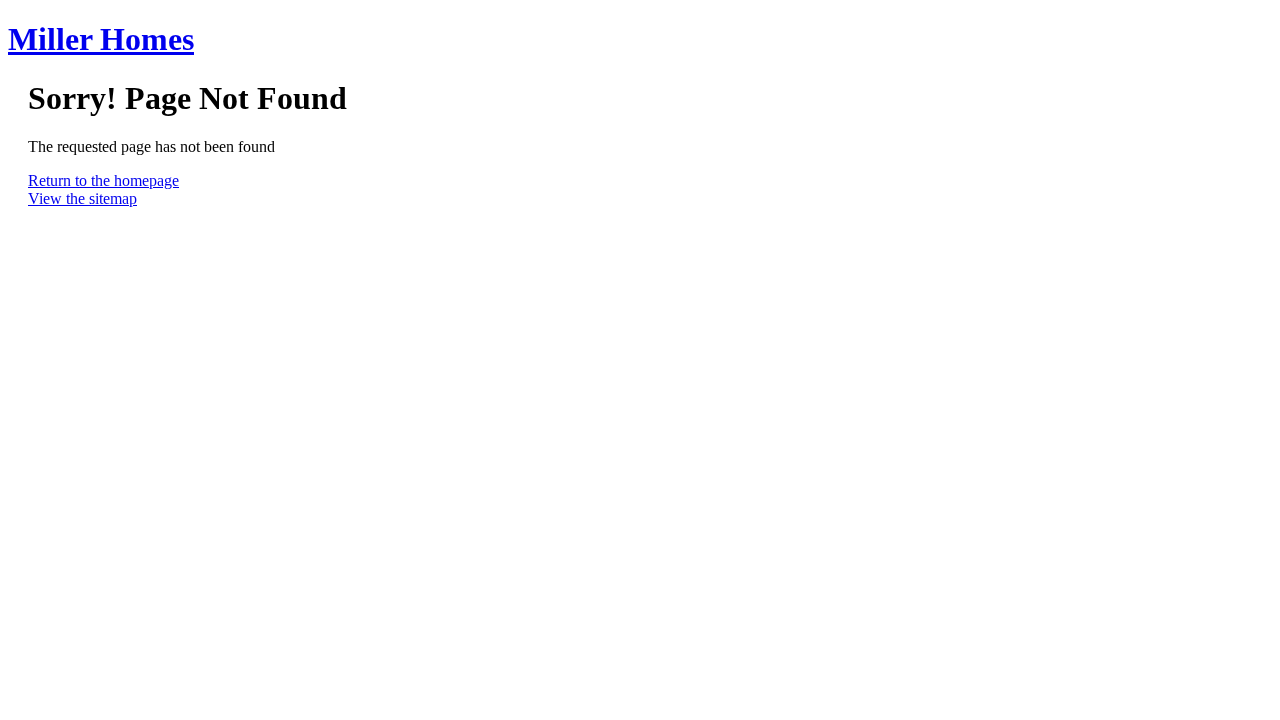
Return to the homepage (103, 180)
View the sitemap (82, 198)
